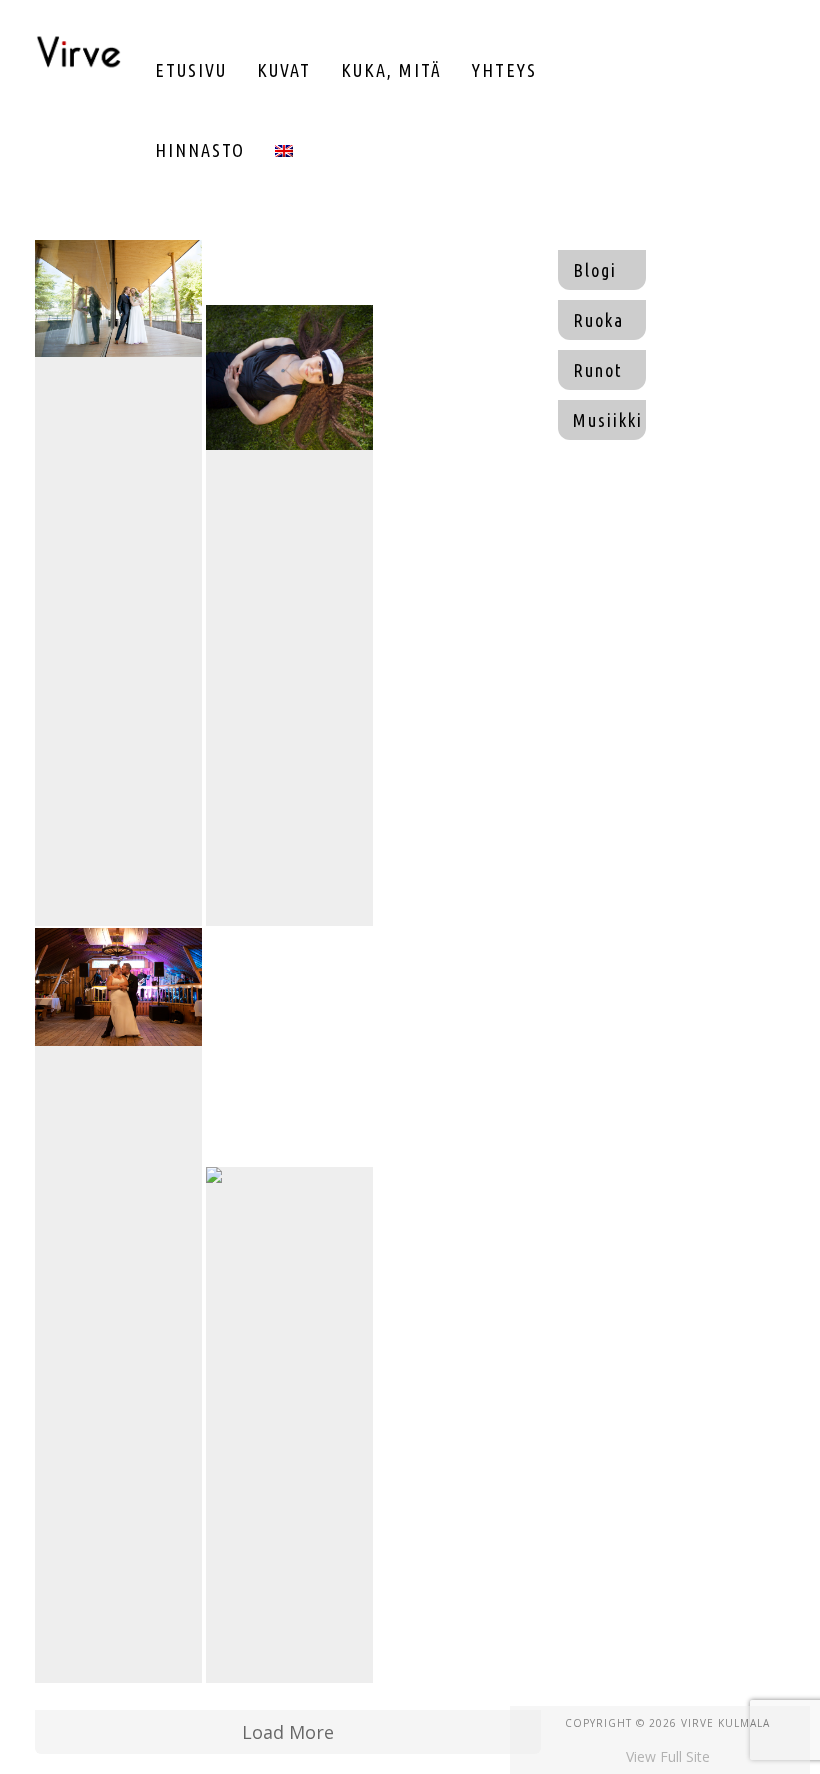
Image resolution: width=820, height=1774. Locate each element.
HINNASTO (200, 150)
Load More (288, 1732)
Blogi (595, 270)
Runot (598, 370)
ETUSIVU (191, 70)
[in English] (284, 150)
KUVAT (284, 70)
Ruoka (598, 320)
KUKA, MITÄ (391, 70)
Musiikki (608, 420)
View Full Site (668, 1756)
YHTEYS (504, 70)
